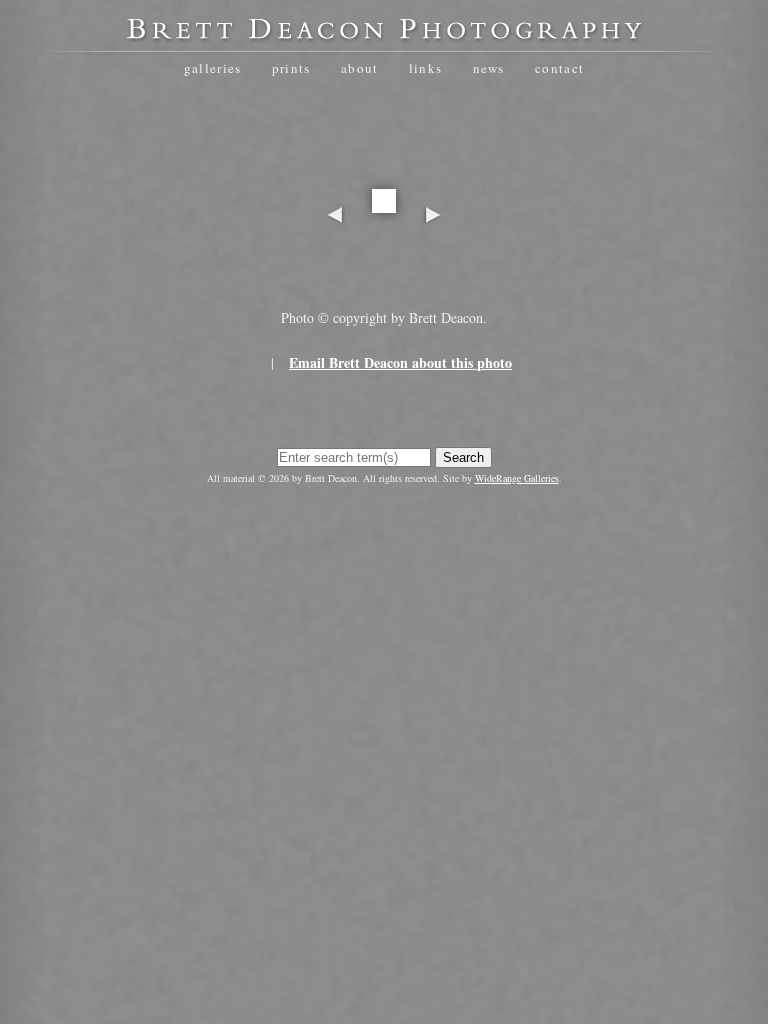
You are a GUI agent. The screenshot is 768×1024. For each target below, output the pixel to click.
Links (426, 68)
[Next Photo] (433, 277)
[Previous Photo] (335, 277)
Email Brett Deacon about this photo (400, 362)
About (360, 68)
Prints (291, 68)
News (489, 68)
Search (463, 457)
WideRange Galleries (517, 478)
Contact (559, 68)
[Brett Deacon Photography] (384, 35)
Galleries (213, 68)
